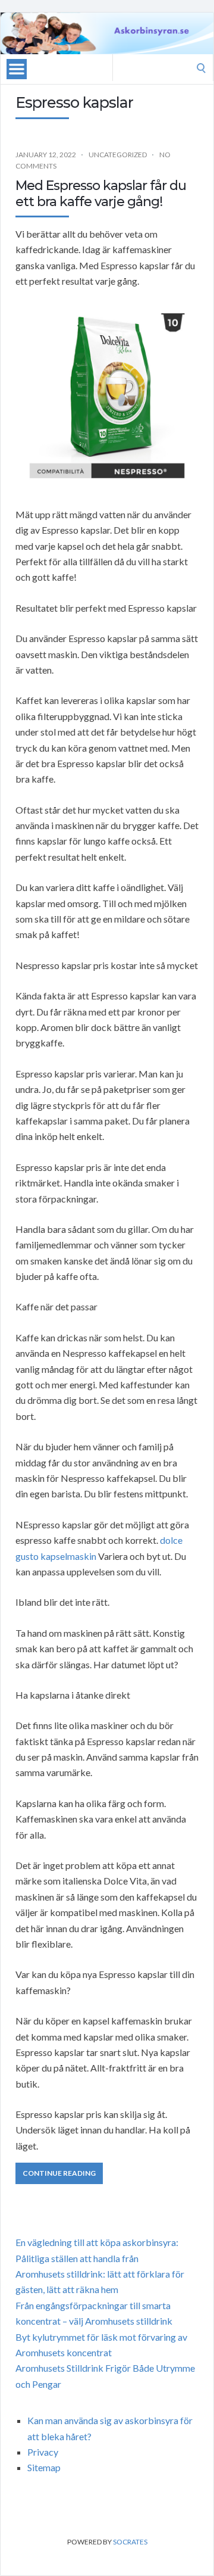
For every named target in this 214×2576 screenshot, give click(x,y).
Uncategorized (118, 155)
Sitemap (44, 2467)
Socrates (130, 2542)
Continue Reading (59, 2173)
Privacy (43, 2452)
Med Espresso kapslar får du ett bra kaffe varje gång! (101, 193)
